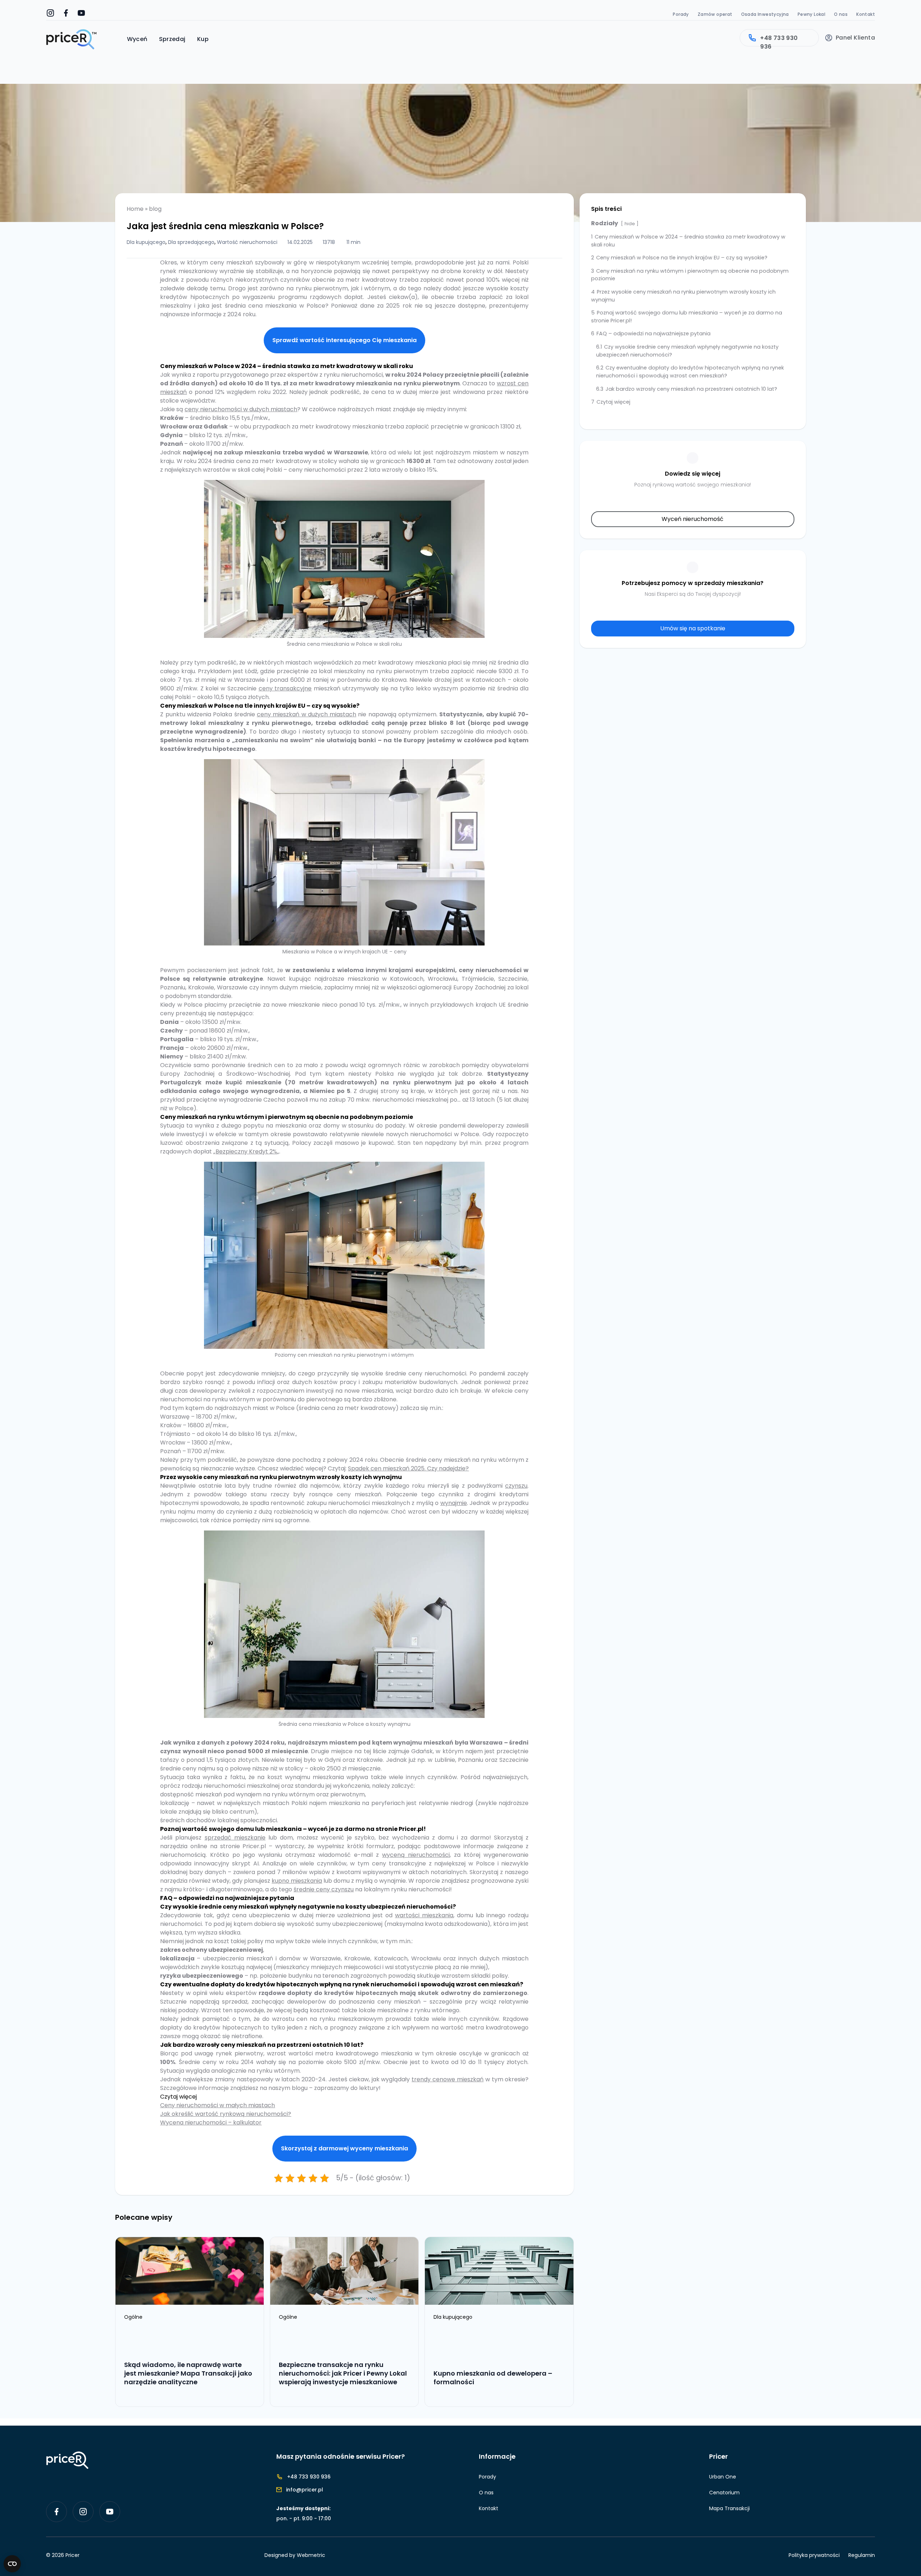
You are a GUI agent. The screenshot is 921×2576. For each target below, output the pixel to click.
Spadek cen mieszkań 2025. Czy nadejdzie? (408, 1468)
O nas (841, 14)
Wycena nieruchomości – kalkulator (211, 2123)
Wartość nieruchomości (247, 242)
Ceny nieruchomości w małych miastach (217, 2105)
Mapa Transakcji (729, 2508)
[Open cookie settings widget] (12, 2564)
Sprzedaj (172, 39)
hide (630, 224)
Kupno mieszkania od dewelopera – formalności (493, 2378)
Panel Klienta (855, 38)
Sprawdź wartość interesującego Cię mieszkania (344, 340)
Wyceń (137, 39)
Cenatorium (724, 2493)
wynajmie (454, 1503)
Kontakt (866, 14)
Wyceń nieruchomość (693, 519)
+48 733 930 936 (779, 40)
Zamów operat (715, 14)
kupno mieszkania (297, 1881)
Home (135, 209)
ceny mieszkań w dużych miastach (307, 714)
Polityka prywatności (814, 2555)
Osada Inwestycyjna (765, 14)
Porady (681, 14)
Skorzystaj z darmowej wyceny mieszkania (344, 2148)
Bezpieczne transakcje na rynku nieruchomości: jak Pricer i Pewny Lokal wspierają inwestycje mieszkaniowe (343, 2373)
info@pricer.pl (305, 2490)
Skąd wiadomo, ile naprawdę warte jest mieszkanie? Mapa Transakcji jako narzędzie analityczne (188, 2373)
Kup (203, 39)
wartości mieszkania (424, 1915)
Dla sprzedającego (191, 242)
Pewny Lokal (811, 14)
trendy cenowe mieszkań (448, 2079)
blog (155, 209)
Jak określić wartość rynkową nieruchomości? (226, 2114)
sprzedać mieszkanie (235, 1838)
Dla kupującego (146, 242)
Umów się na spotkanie (693, 628)
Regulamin (862, 2555)
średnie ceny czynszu (324, 1889)
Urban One (723, 2477)
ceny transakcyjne (285, 688)
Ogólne (134, 2317)
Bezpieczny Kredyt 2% (246, 1151)
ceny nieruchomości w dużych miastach (241, 409)
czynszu (516, 1486)
